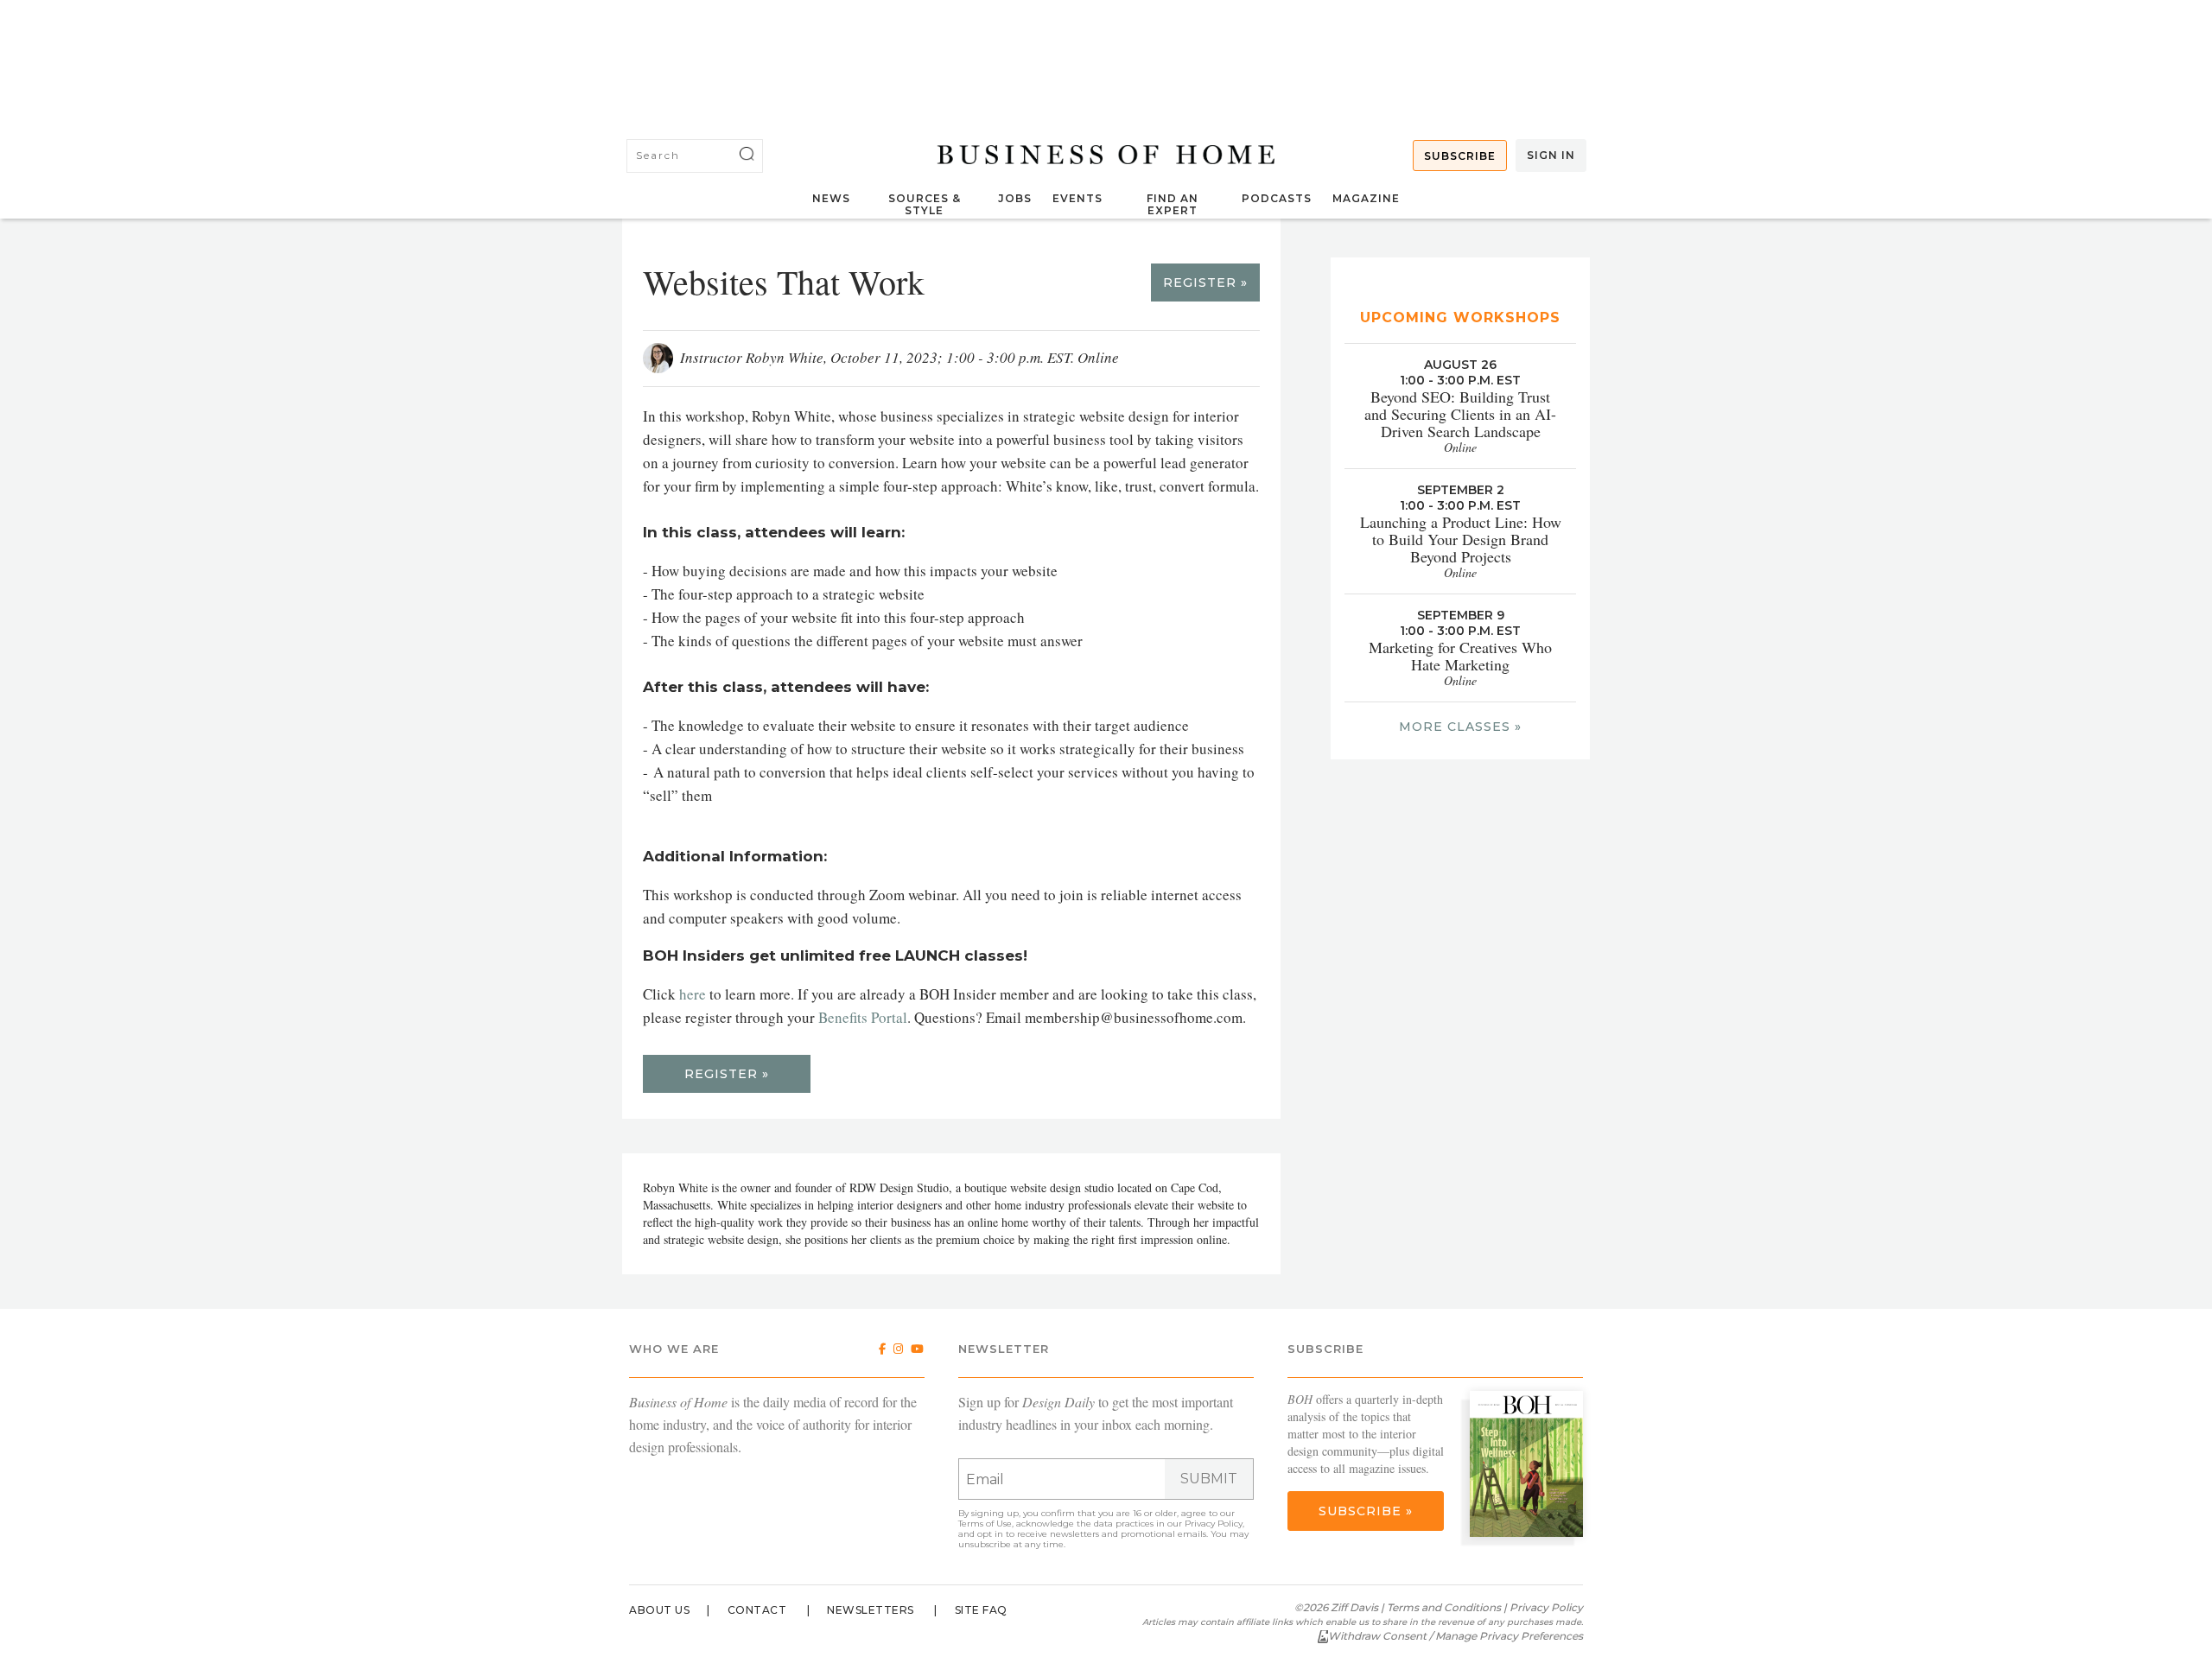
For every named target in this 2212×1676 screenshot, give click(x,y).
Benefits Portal (863, 1017)
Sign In (1551, 155)
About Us (659, 1610)
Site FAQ (981, 1610)
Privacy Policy (1214, 1524)
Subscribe (1460, 156)
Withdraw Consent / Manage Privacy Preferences (1456, 1636)
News (831, 198)
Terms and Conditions (1444, 1607)
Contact (757, 1610)
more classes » (1460, 727)
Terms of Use (985, 1524)
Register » (1205, 283)
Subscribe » (1366, 1511)
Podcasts (1277, 198)
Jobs (1015, 198)
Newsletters (871, 1610)
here (693, 994)
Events (1077, 198)
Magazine (1366, 198)
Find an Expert (1173, 204)
